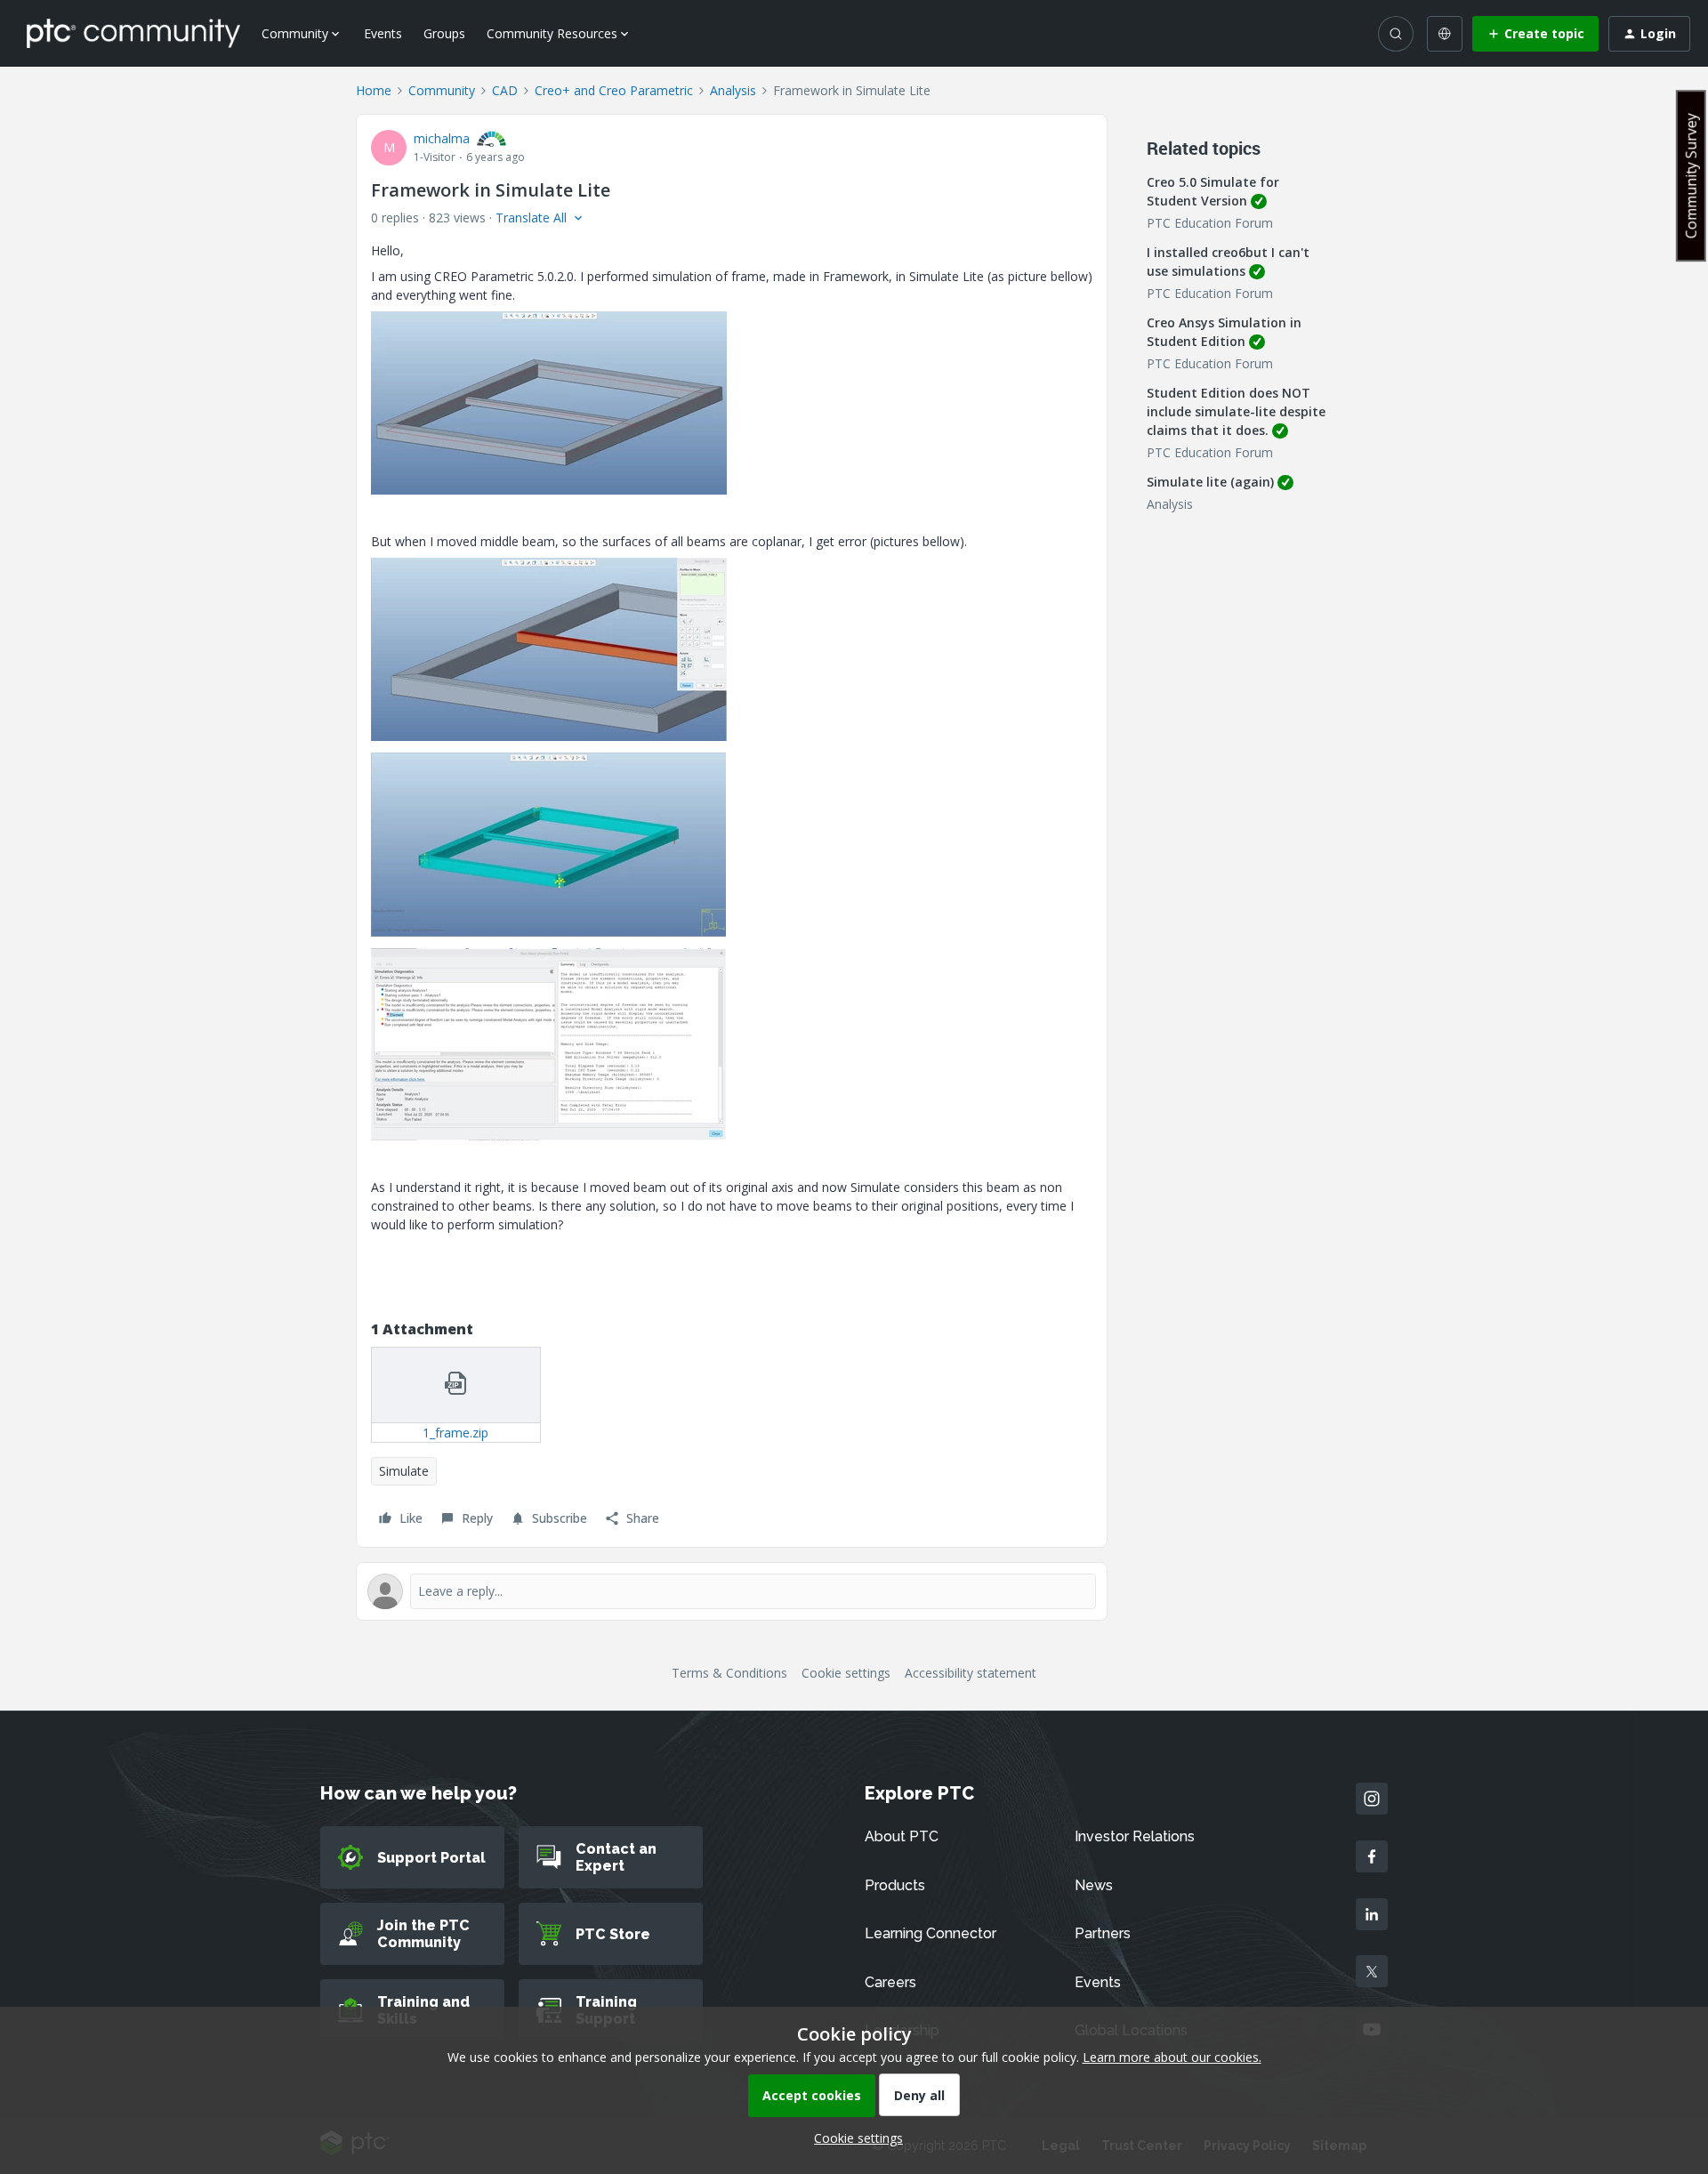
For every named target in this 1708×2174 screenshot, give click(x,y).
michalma (442, 138)
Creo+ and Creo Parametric (614, 90)
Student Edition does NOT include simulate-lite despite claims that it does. (1236, 411)
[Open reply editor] (732, 1591)
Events (383, 33)
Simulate (404, 1471)
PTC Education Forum (1210, 223)
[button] (1535, 34)
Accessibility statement (971, 1673)
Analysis (733, 90)
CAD (505, 90)
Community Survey (1691, 176)
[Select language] (1445, 34)
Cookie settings (846, 1673)
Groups (444, 33)
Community (442, 90)
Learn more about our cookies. (1172, 2057)
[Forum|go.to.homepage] (133, 33)
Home (374, 90)
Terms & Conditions (729, 1673)
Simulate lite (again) (1210, 482)
